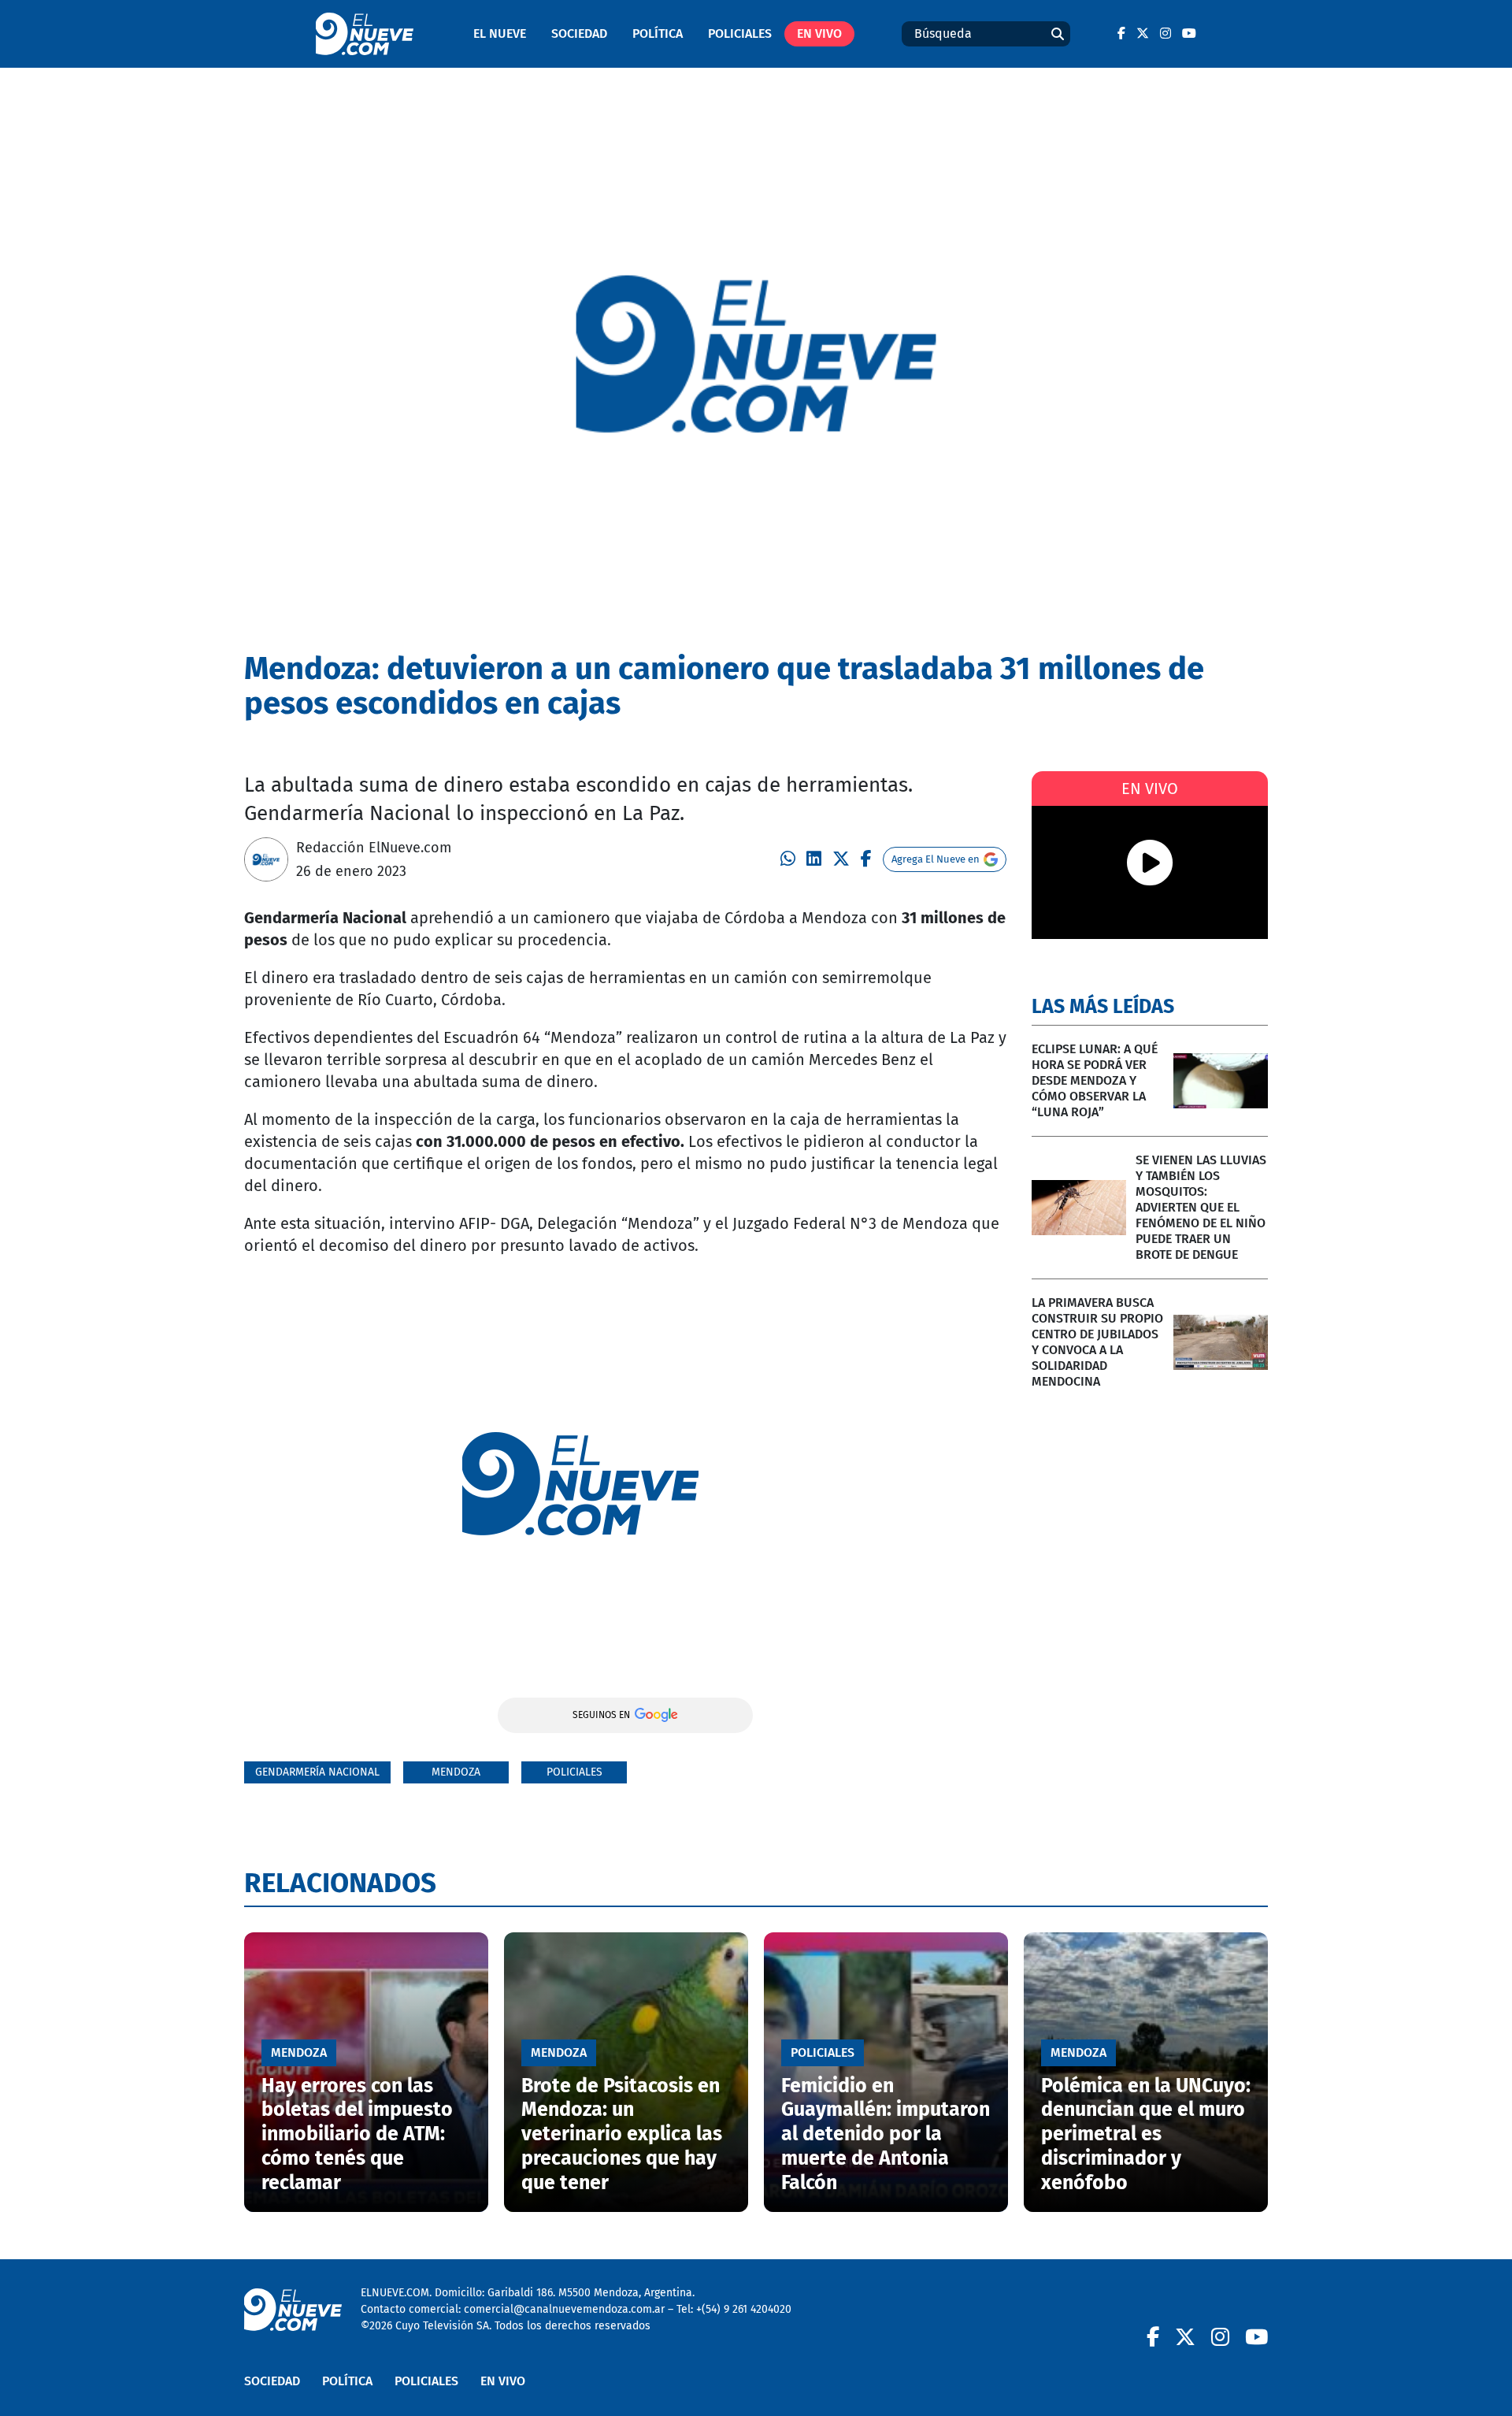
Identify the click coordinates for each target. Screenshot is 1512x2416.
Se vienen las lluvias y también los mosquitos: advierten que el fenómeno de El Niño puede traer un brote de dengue (1201, 1207)
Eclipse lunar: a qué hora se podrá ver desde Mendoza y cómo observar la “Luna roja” (1095, 1080)
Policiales (740, 33)
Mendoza (456, 1772)
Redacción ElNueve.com (374, 848)
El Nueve (500, 33)
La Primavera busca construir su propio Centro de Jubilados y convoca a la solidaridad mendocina (1097, 1342)
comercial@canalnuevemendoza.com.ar (564, 2309)
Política (658, 33)
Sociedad (579, 33)
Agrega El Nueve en (936, 859)
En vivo (819, 33)
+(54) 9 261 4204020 (744, 2309)
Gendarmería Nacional (317, 1772)
